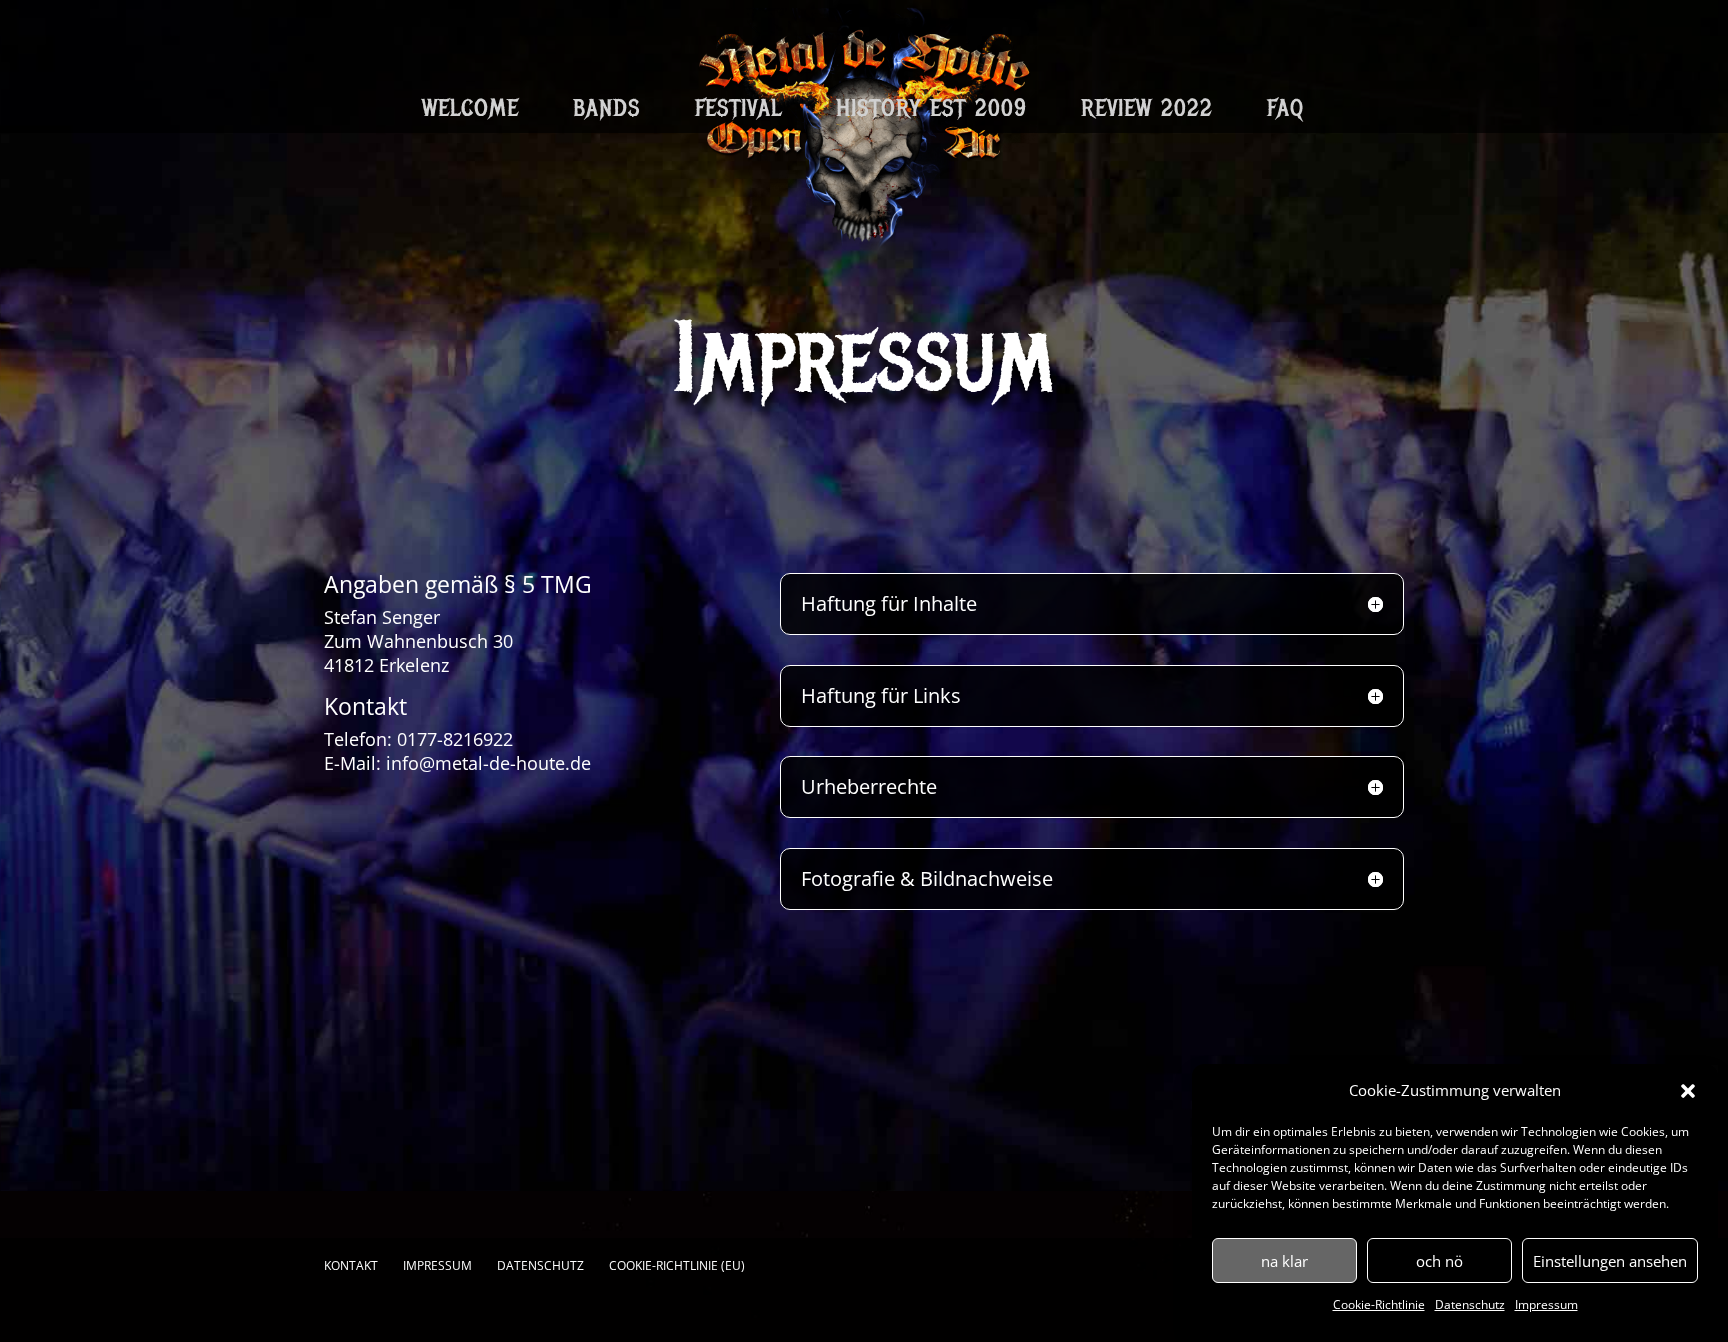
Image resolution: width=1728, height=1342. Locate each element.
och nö (1439, 1261)
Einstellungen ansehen (1610, 1261)
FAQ (1285, 112)
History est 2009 (931, 112)
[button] (1688, 1091)
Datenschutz (1470, 1304)
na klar (1284, 1261)
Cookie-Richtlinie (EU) (677, 1265)
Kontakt (351, 1265)
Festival (738, 112)
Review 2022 (1147, 112)
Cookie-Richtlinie (1379, 1304)
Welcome (470, 112)
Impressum (1546, 1304)
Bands (607, 112)
